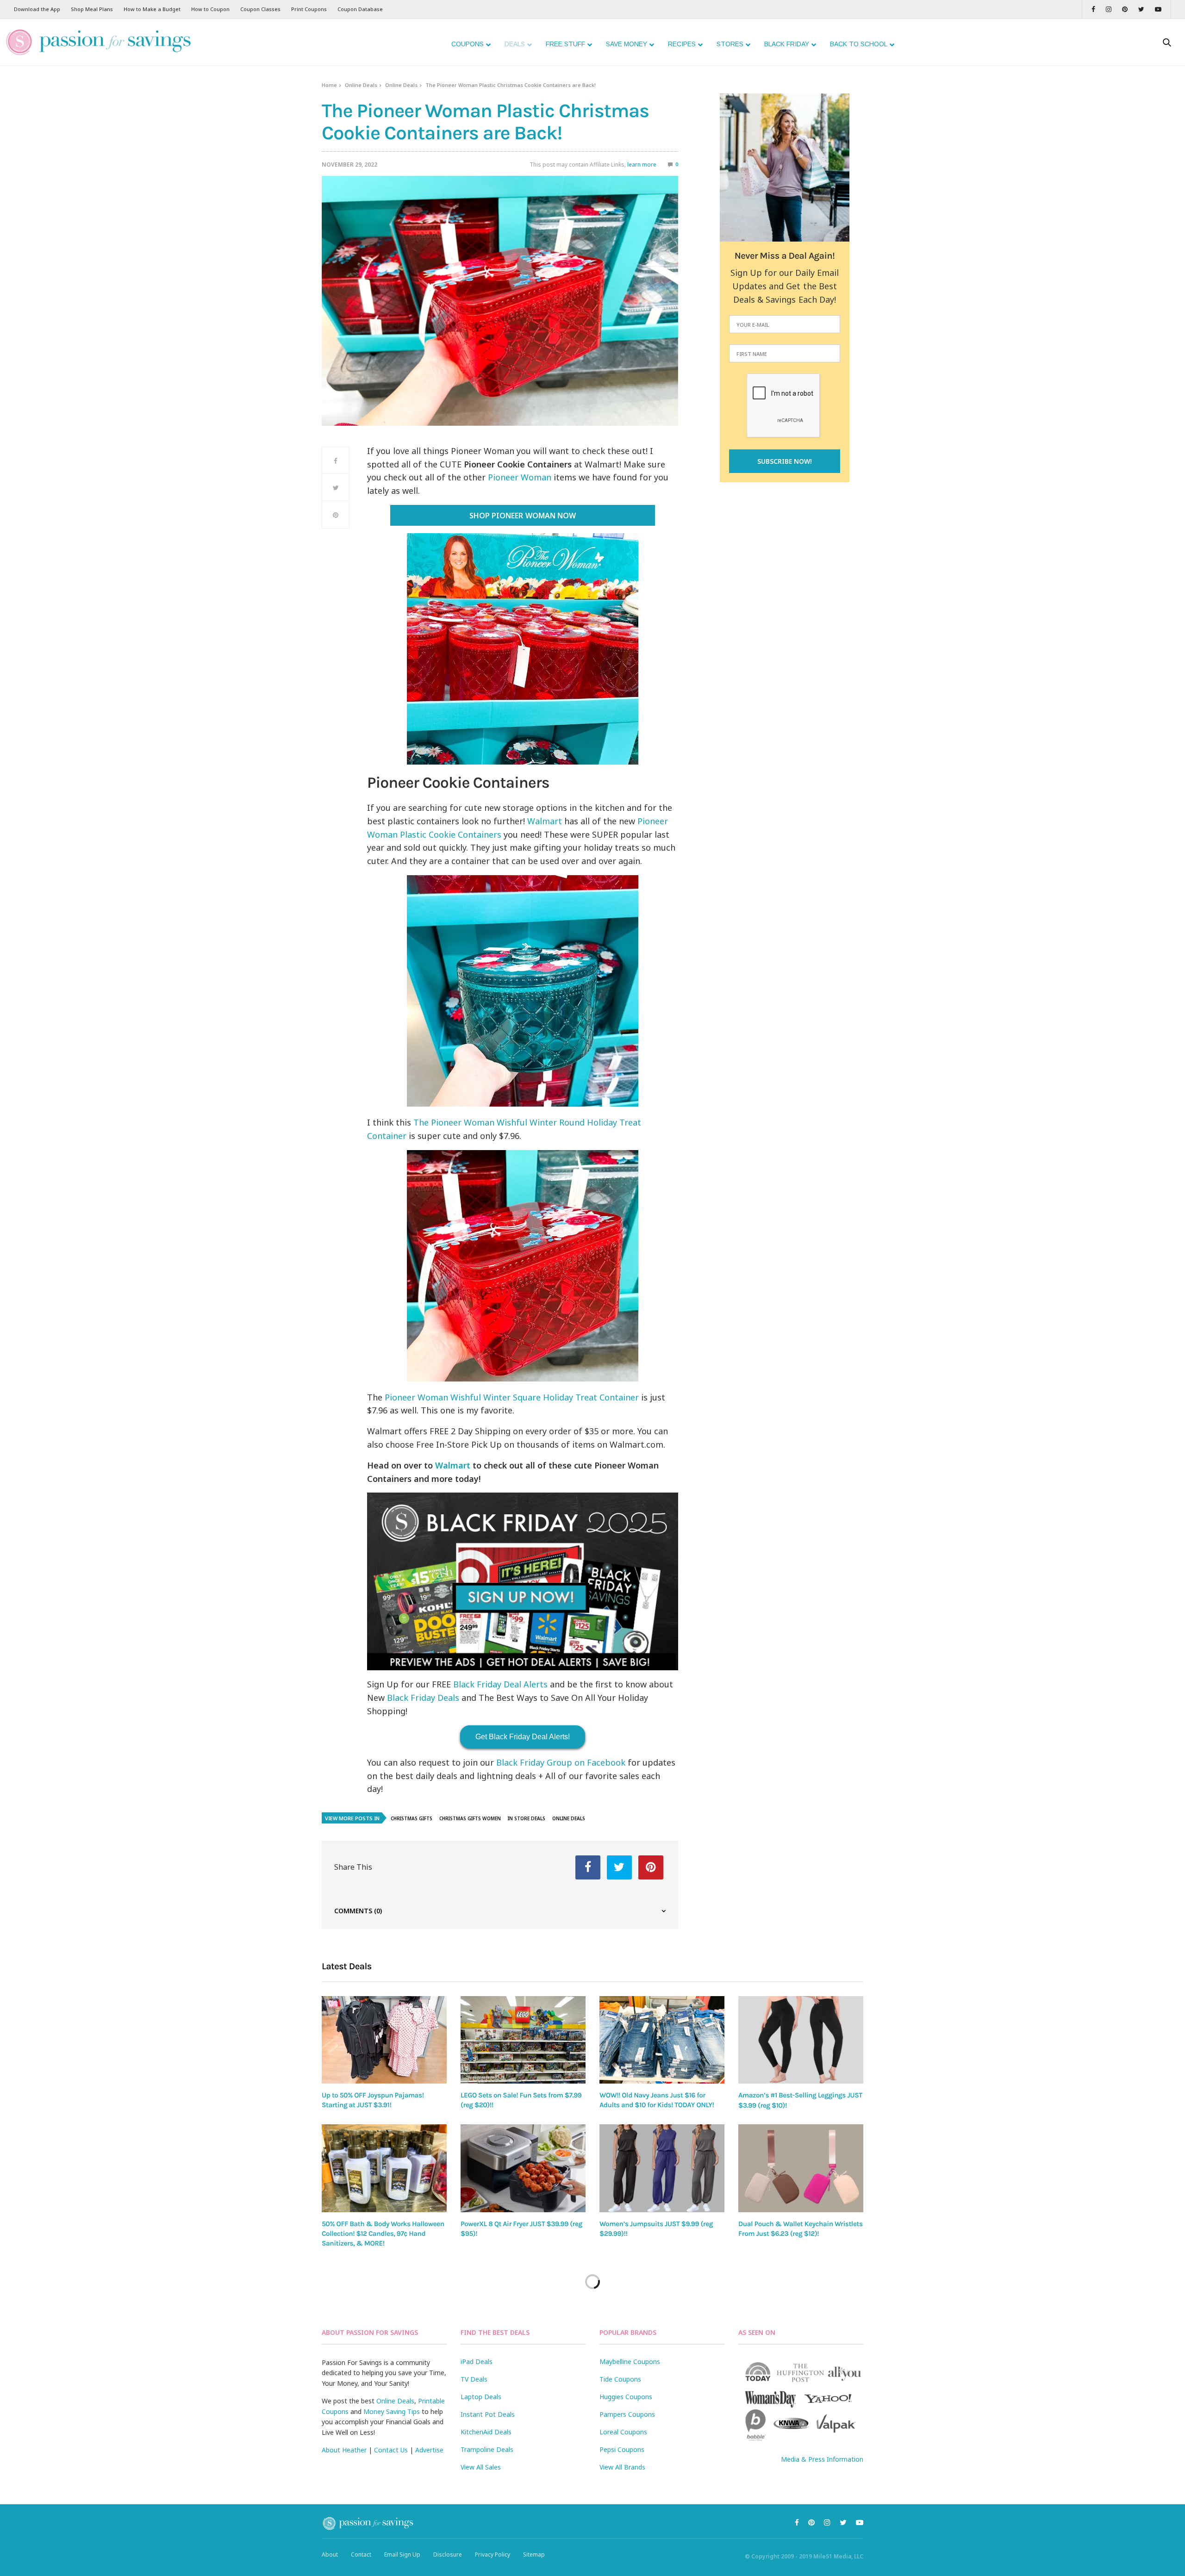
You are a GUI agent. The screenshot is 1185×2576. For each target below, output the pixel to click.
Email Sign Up (402, 2554)
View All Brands (622, 2467)
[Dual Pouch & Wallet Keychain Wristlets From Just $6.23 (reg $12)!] (801, 2168)
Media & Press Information (822, 2459)
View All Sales (481, 2467)
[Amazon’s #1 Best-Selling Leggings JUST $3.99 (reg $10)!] (801, 2040)
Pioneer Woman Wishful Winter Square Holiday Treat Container (512, 1397)
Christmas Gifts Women (470, 1818)
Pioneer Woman (520, 477)
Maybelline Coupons (630, 2361)
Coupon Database (360, 9)
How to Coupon (210, 9)
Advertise (429, 2450)
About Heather (344, 2450)
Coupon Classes (260, 9)
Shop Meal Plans (92, 9)
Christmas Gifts (412, 1818)
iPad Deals (477, 2361)
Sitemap (534, 2554)
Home (329, 85)
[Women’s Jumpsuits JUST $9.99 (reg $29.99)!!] (662, 2168)
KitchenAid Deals (486, 2432)
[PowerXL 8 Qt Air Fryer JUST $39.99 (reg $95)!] (523, 2168)
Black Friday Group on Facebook (561, 1762)
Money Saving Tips (392, 2411)
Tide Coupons (620, 2379)
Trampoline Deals (487, 2449)
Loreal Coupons (623, 2432)
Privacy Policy (493, 2554)
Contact (361, 2554)
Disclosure (448, 2554)
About (330, 2554)
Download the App (37, 9)
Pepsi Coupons (622, 2449)
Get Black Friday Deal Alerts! (523, 1737)
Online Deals (361, 85)
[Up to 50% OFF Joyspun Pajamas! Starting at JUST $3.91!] (384, 2040)
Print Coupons (309, 9)
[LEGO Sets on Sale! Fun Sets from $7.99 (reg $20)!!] (523, 2040)
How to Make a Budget (152, 9)
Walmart (545, 821)
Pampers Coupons (627, 2414)
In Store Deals (527, 1818)
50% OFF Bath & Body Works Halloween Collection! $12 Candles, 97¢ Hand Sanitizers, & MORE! (383, 2234)
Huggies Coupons (626, 2397)
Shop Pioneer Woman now (522, 516)
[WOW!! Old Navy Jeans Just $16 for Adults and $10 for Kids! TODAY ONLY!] (662, 2040)
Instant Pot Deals (488, 2414)
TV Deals (474, 2379)
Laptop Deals (481, 2397)
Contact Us (391, 2450)
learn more (642, 165)
